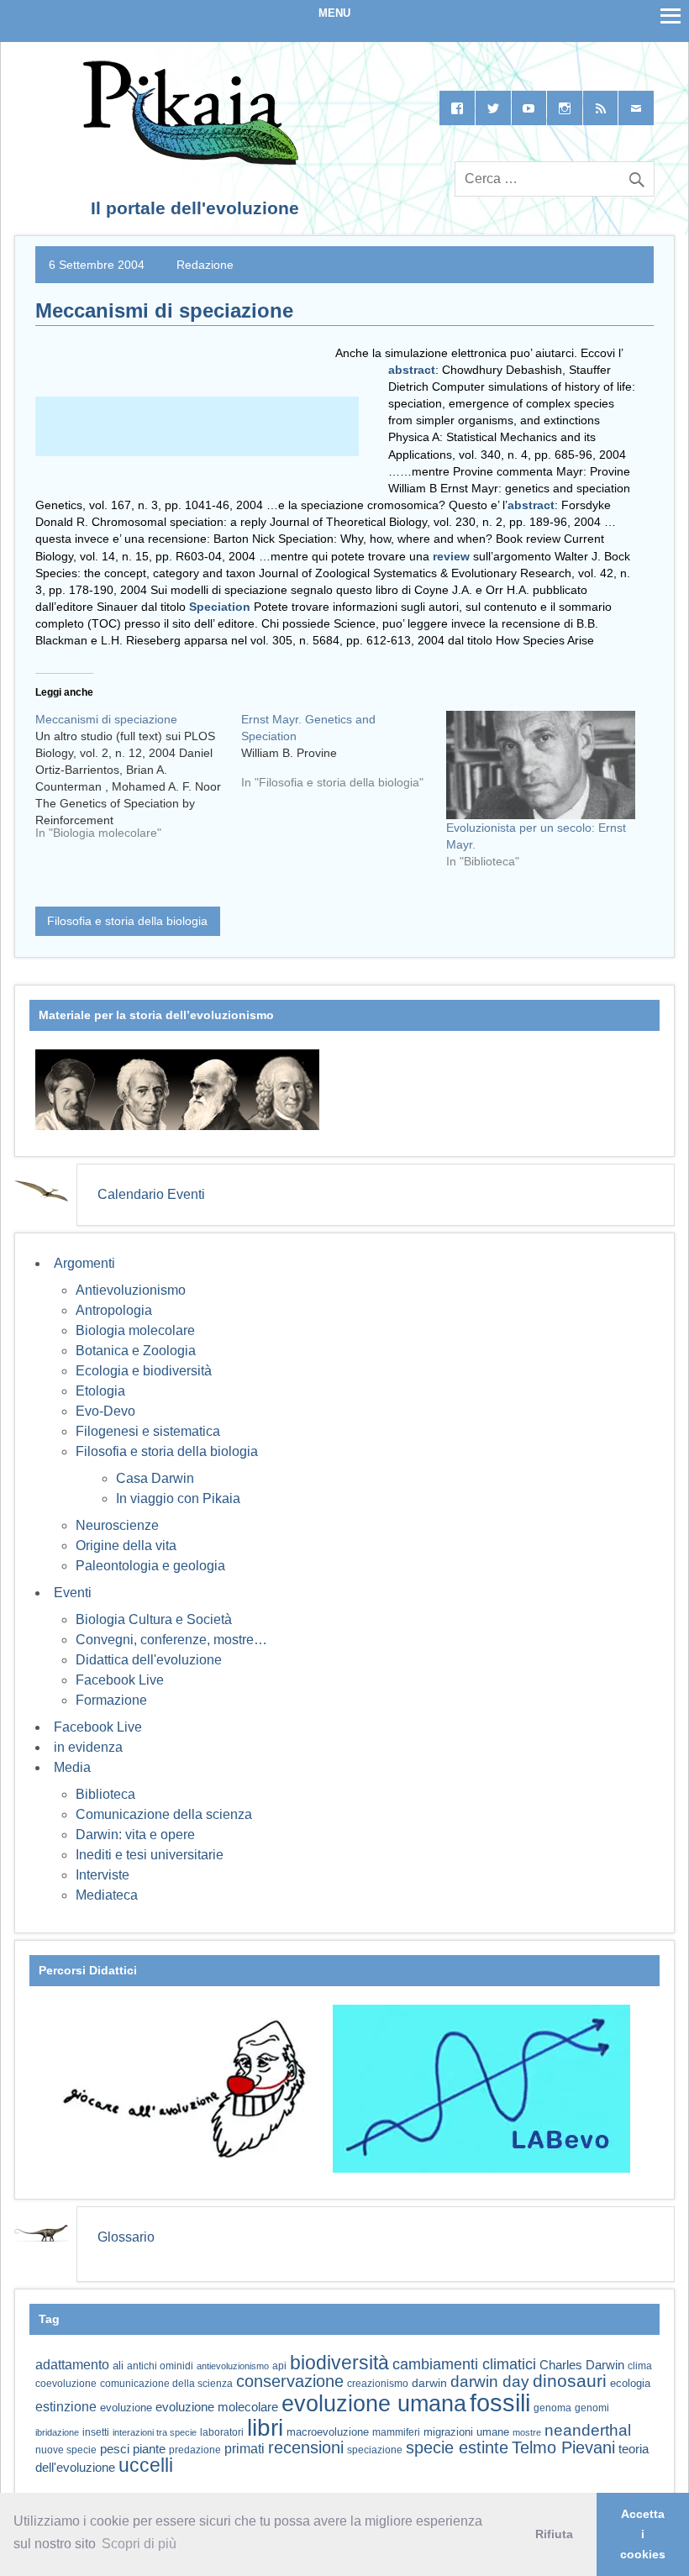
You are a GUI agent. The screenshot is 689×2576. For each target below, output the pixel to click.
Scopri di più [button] (139, 2544)
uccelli (146, 2466)
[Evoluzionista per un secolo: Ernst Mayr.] (541, 765)
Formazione (111, 1700)
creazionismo (378, 2383)
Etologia (100, 1391)
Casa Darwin (155, 1478)
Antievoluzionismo (131, 1290)
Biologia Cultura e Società (154, 1619)
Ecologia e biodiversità (144, 1371)
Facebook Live (120, 1680)
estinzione (66, 2406)
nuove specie (66, 2450)
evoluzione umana (374, 2404)
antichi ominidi (160, 2366)
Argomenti (84, 1263)
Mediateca (107, 1895)
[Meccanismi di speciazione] (138, 782)
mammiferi (396, 2432)
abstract (412, 370)
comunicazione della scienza (166, 2384)
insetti (96, 2432)
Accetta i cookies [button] (643, 2534)
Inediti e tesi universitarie (150, 1855)
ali (118, 2366)
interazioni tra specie (155, 2432)
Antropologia (114, 1310)
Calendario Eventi (151, 1194)
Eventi (73, 1593)
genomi (592, 2408)
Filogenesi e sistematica (148, 1431)
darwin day (490, 2381)
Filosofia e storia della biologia (127, 921)
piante (149, 2449)
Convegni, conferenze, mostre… (171, 1640)
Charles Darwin (582, 2365)
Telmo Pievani (563, 2447)
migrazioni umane (466, 2432)
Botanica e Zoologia (136, 1351)
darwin (429, 2383)
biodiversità (339, 2363)
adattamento (72, 2365)
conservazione (290, 2381)
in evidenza (88, 1747)
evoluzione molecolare (217, 2407)
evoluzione (126, 2408)
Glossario (126, 2237)
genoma (552, 2408)
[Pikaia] (188, 160)
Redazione (205, 265)
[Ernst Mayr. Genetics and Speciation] (344, 757)
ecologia (630, 2384)
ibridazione (57, 2432)
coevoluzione (66, 2384)
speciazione (375, 2450)
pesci (115, 2449)
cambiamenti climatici (464, 2364)
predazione (195, 2450)
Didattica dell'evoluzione (149, 1660)
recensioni (306, 2447)
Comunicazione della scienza (164, 1814)
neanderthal (588, 2430)
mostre (527, 2432)
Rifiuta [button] (554, 2534)
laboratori (222, 2432)
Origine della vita (126, 1546)
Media (72, 1767)
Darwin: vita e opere (135, 1835)
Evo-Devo (105, 1411)
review (451, 556)
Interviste (103, 1875)
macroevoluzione (328, 2432)
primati (245, 2449)
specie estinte (457, 2447)
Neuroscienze (117, 1525)
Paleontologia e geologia (150, 1566)
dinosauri (570, 2381)
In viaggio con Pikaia (178, 1498)
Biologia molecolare (135, 1330)
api (279, 2366)
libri (265, 2427)
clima (640, 2366)
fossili (500, 2403)
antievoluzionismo (233, 2366)
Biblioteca (105, 1794)
